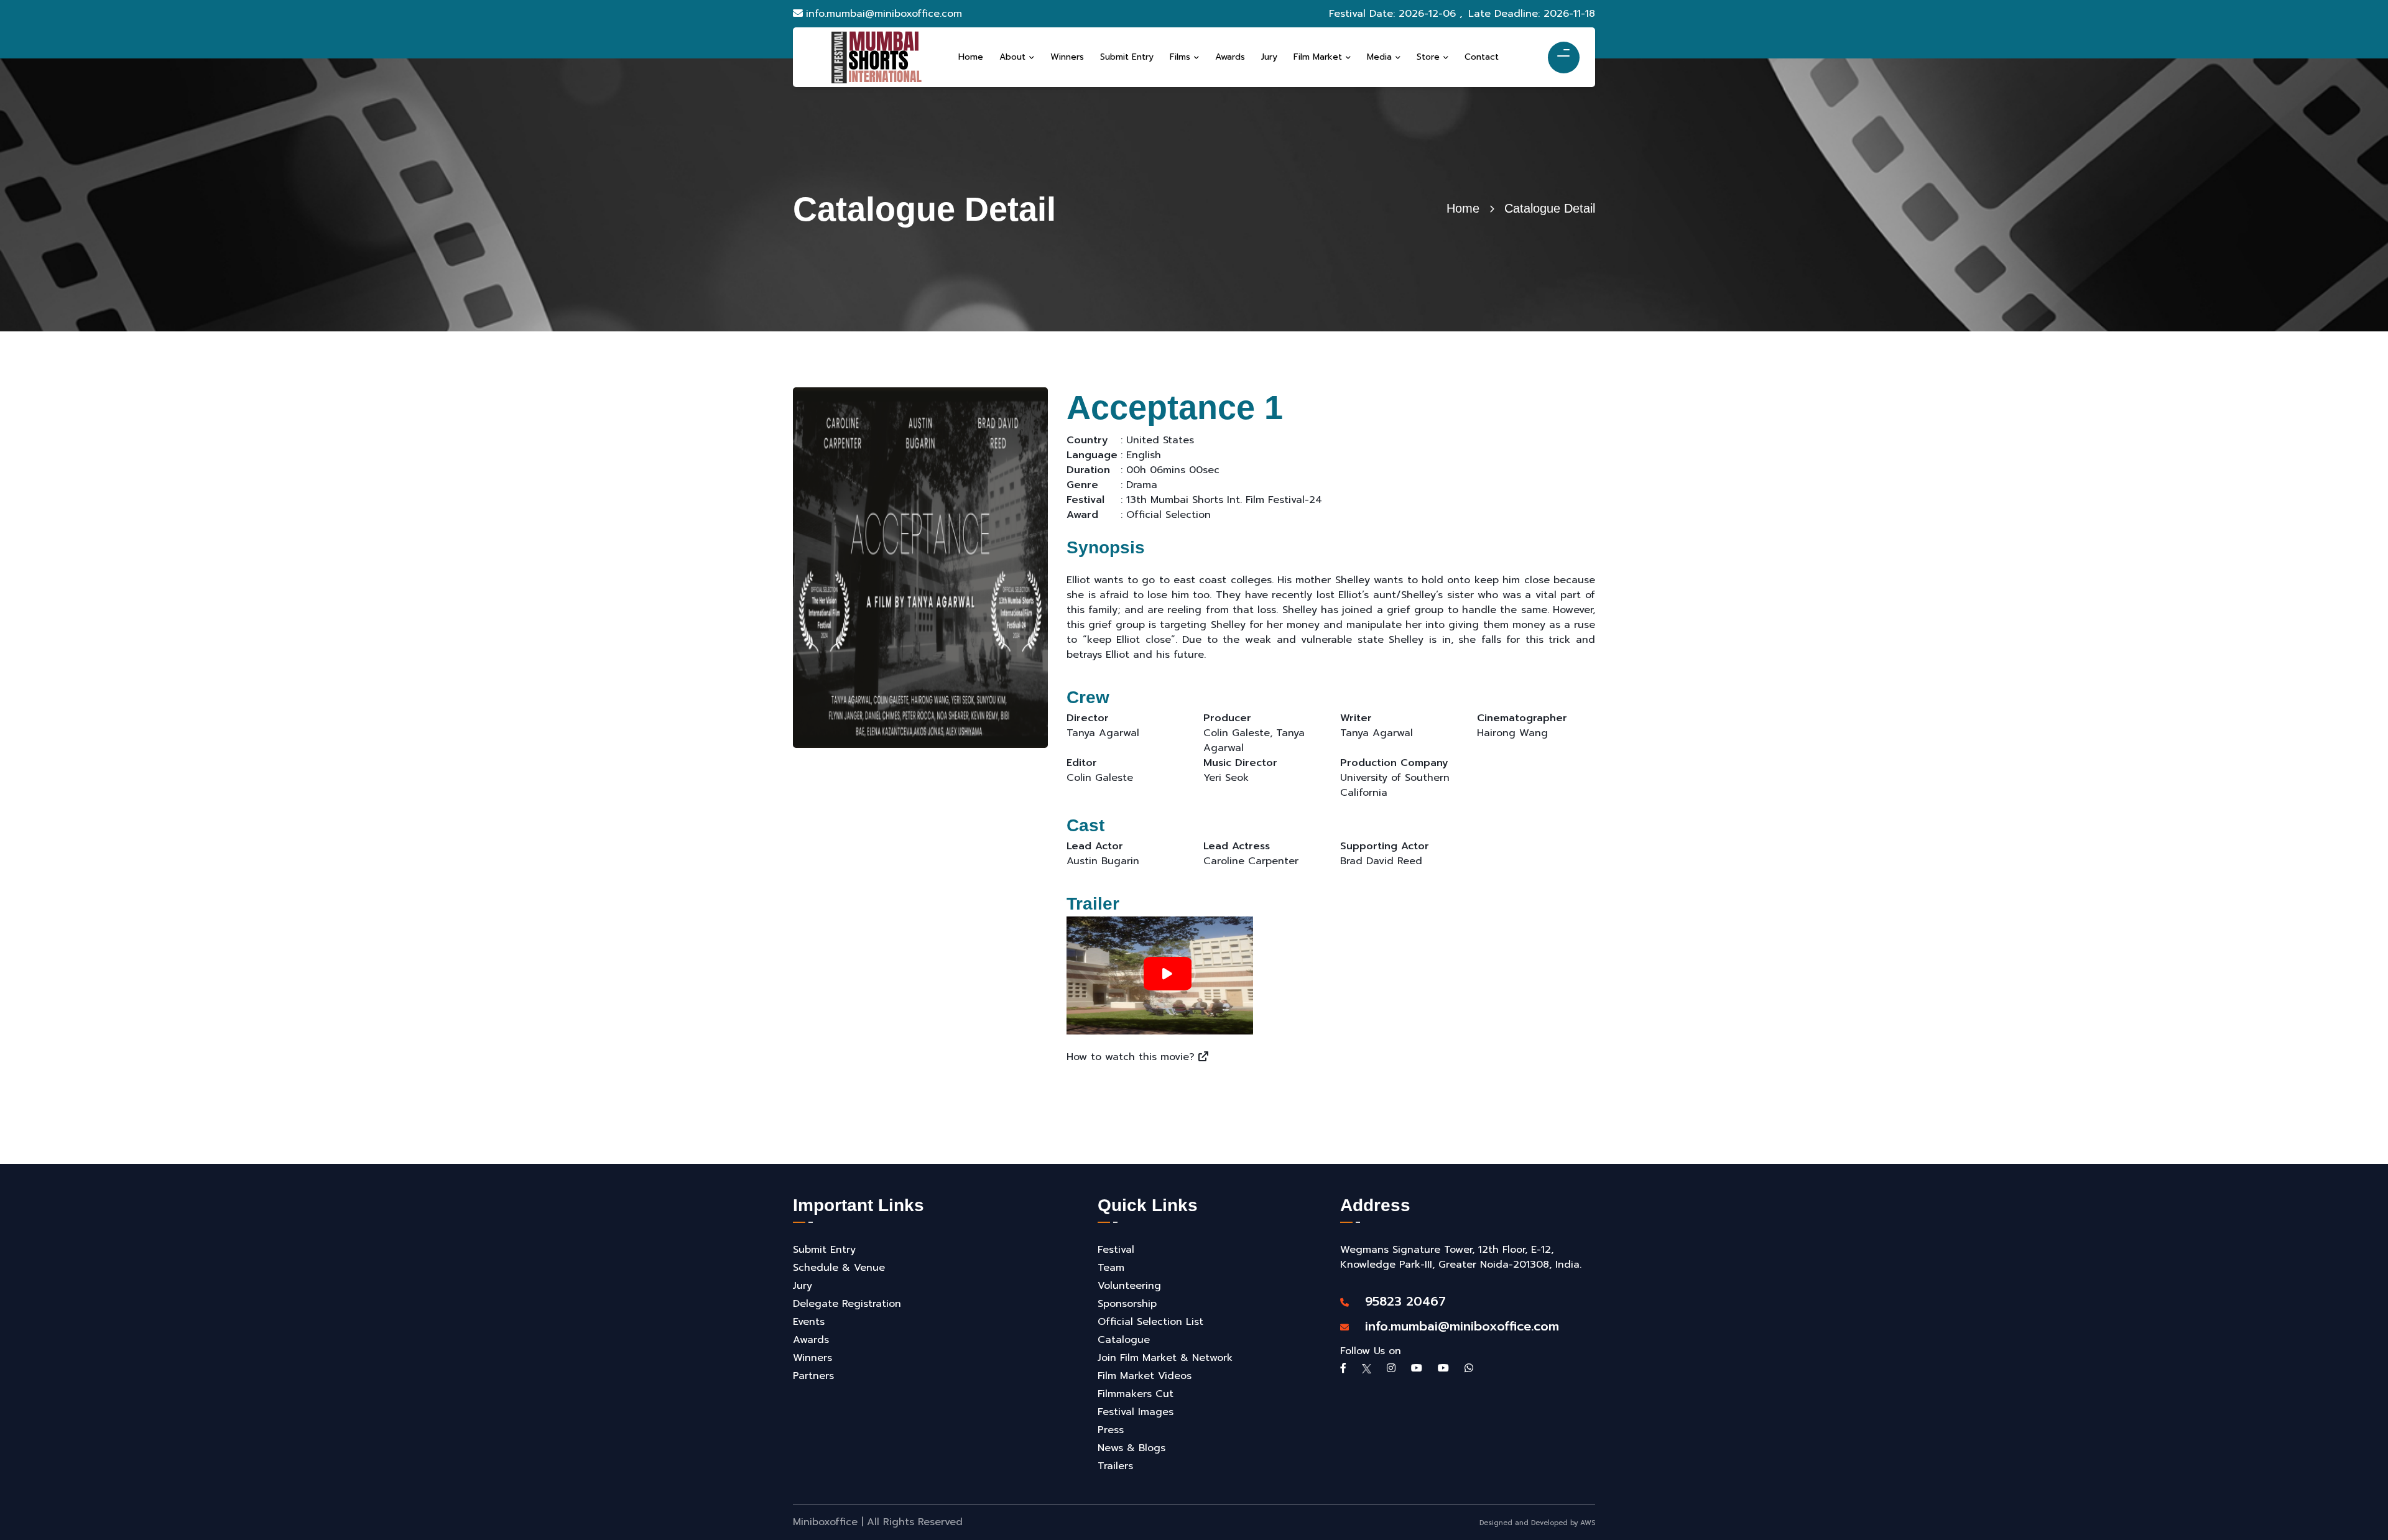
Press (1111, 1430)
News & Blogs (1132, 1448)
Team (1111, 1268)
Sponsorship (1127, 1304)
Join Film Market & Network (1165, 1358)
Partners (813, 1376)
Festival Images (1136, 1412)
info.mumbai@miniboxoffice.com (884, 14)
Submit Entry (824, 1250)
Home (1463, 208)
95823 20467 (1399, 1301)
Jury (803, 1286)
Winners (812, 1358)
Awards (811, 1340)
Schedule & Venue (839, 1268)
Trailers (1115, 1466)
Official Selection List (1150, 1322)
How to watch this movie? (1132, 1057)
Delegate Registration (847, 1304)
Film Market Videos (1145, 1376)
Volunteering (1129, 1286)
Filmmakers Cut (1136, 1394)
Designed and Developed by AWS (1537, 1523)
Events (809, 1322)
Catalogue (1124, 1340)
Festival (1116, 1250)
